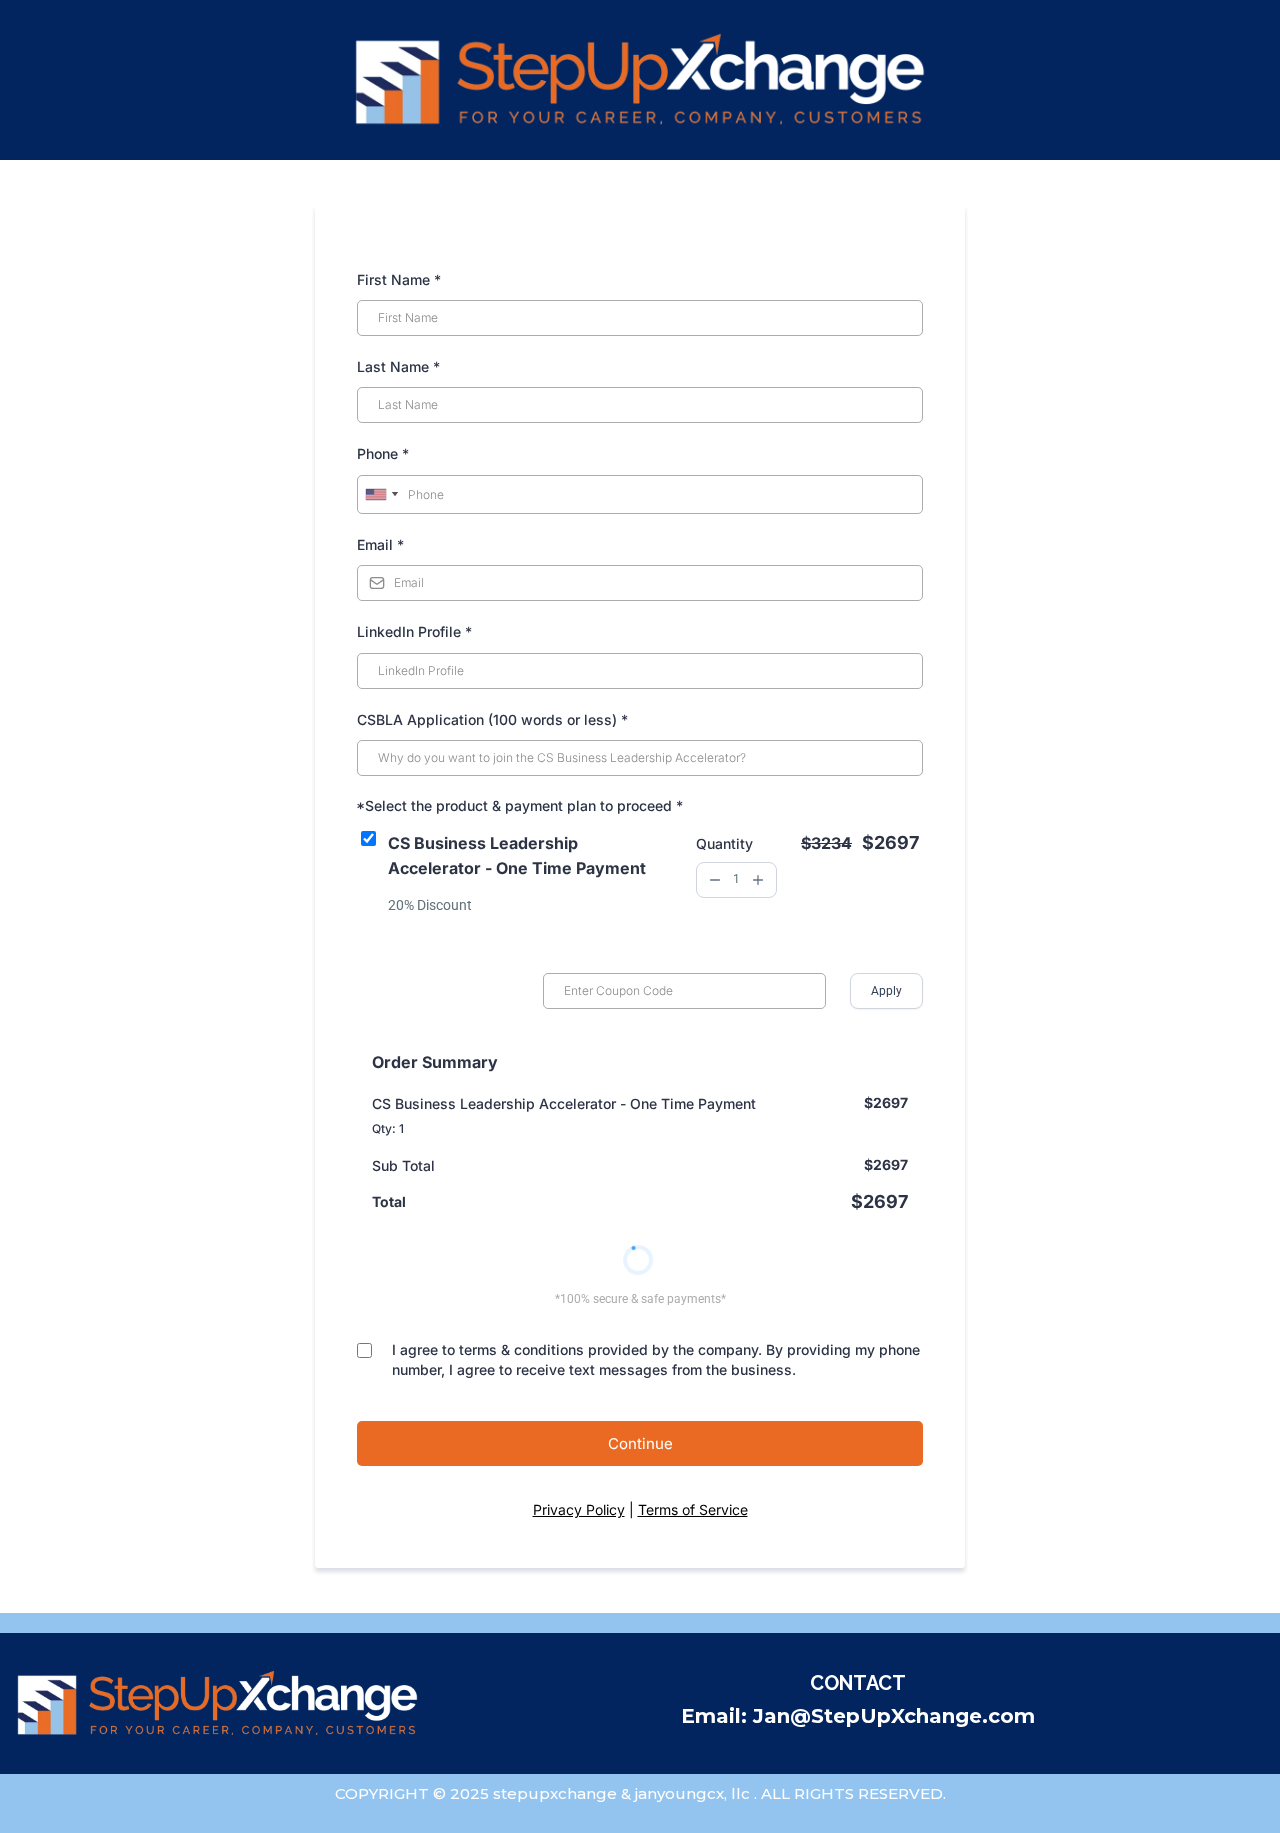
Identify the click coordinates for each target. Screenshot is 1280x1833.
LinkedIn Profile (414, 631)
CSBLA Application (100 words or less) (492, 719)
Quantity (724, 843)
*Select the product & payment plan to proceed (519, 805)
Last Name (398, 366)
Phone (383, 453)
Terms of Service (693, 1509)
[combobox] (381, 495)
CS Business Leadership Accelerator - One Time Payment (517, 855)
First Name (399, 279)
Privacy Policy (579, 1509)
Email (380, 544)
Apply (886, 991)
